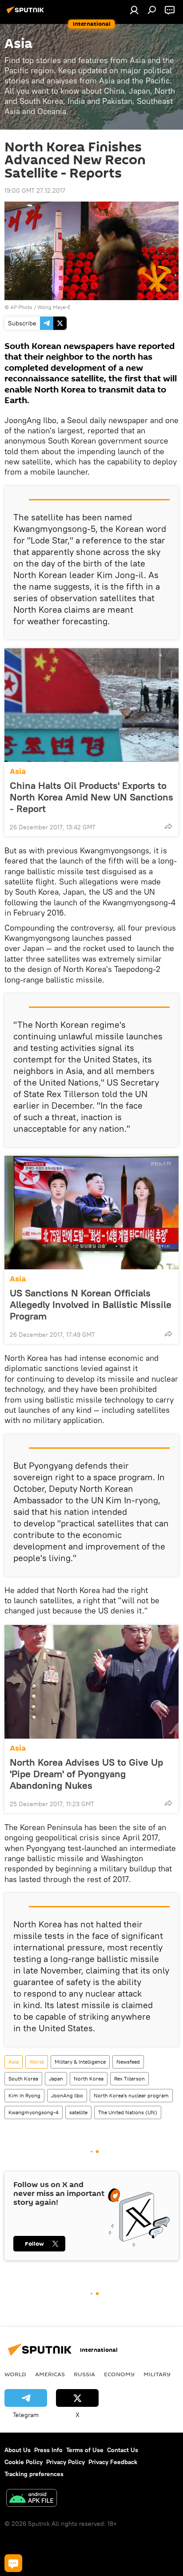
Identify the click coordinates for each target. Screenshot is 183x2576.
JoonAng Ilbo (67, 2095)
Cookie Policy (24, 2462)
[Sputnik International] (27, 13)
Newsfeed (128, 2062)
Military (157, 2374)
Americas (50, 2374)
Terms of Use (85, 2450)
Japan (56, 2079)
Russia (84, 2374)
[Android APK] (32, 2499)
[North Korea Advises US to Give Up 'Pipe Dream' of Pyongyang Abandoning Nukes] (91, 1682)
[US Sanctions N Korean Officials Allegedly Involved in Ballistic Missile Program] (91, 1213)
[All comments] (13, 2563)
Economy (119, 2374)
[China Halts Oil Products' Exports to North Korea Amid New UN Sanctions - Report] (91, 705)
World (37, 2062)
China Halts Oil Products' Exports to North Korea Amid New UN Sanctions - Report (91, 797)
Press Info (48, 2450)
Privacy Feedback (113, 2462)
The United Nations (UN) (128, 2112)
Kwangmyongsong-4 (34, 2112)
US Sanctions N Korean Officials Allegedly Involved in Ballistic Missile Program (91, 1304)
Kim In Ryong (24, 2095)
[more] (168, 826)
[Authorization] (134, 10)
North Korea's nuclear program (131, 2095)
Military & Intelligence (80, 2062)
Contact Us (123, 2450)
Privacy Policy (66, 2462)
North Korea (89, 2079)
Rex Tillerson (129, 2079)
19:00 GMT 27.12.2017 (35, 190)
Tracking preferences (34, 2474)
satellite (78, 2112)
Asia (18, 771)
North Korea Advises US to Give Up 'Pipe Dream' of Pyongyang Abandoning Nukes (86, 1774)
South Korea (23, 2079)
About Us (18, 2450)
